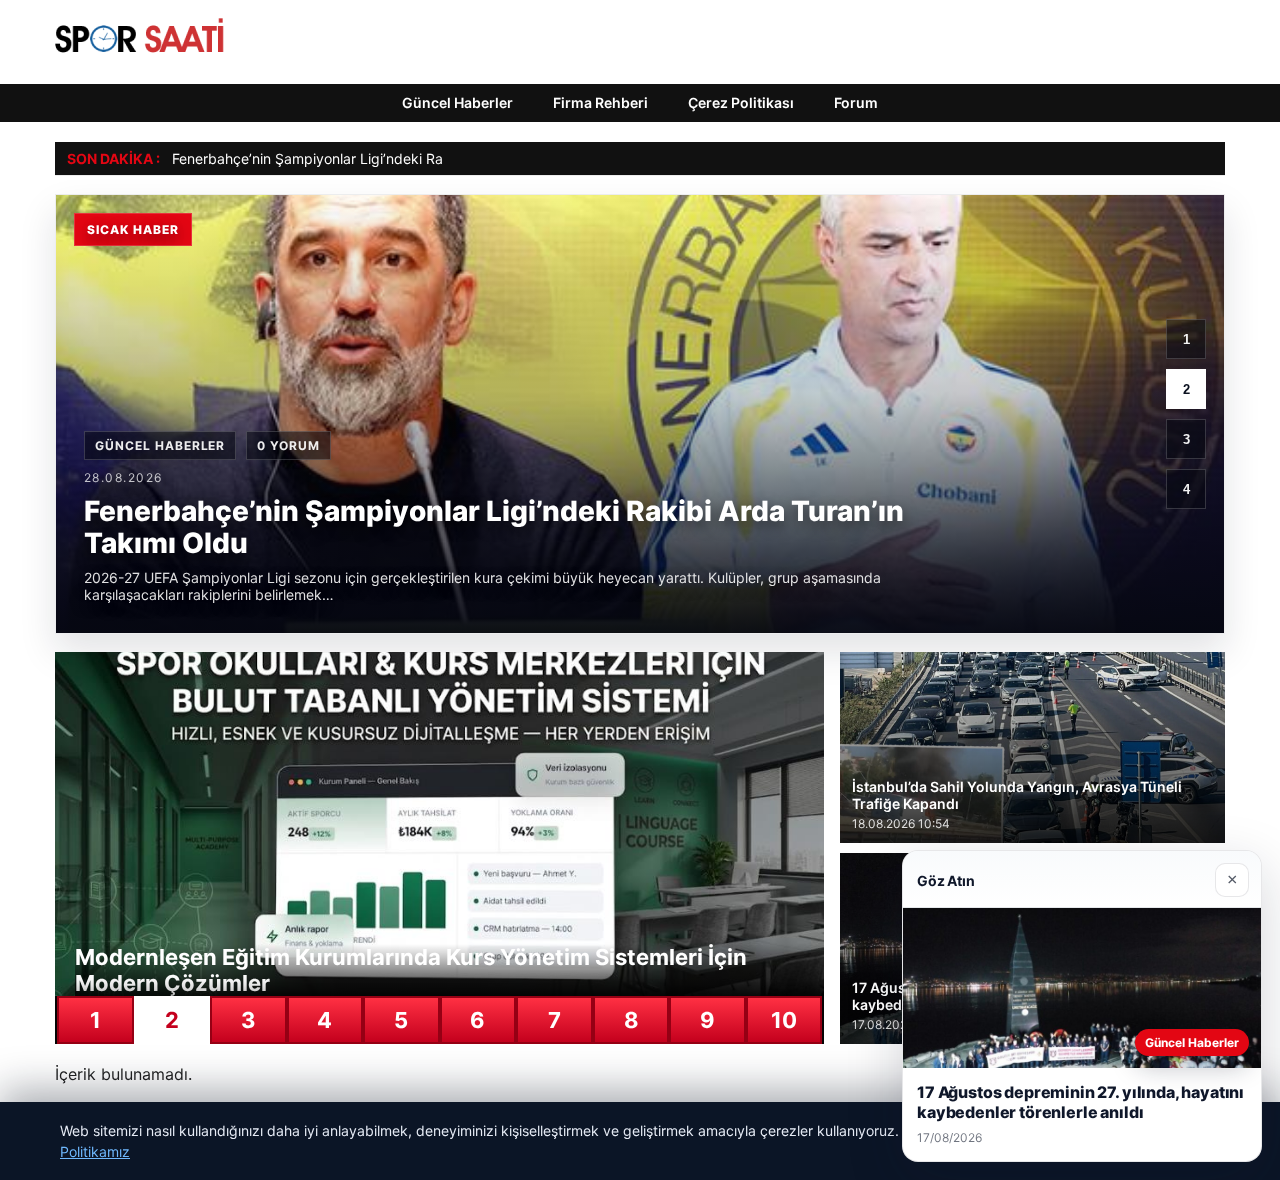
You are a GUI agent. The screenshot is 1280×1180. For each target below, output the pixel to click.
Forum (856, 102)
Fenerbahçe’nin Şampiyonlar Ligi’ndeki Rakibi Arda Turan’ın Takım (385, 158)
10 (784, 1020)
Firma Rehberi (600, 102)
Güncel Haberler (457, 102)
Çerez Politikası (741, 102)
